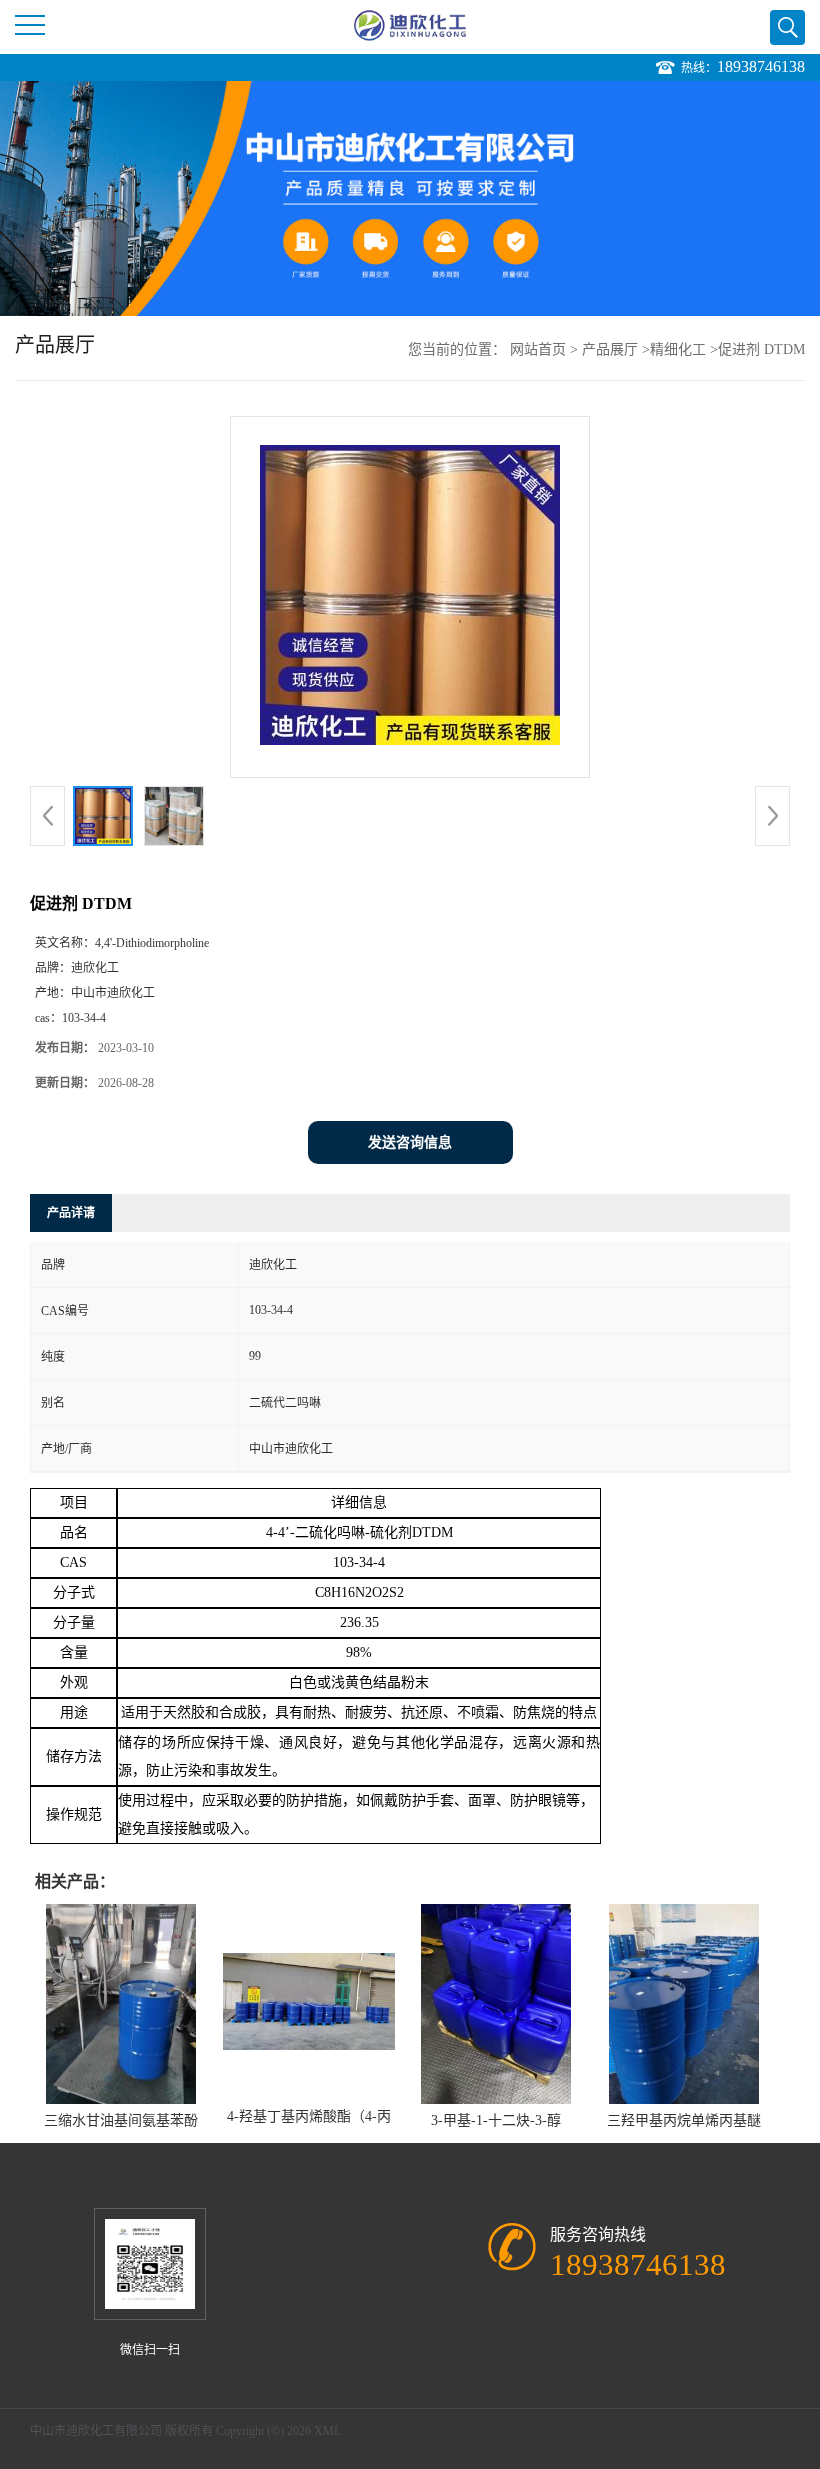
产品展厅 (610, 349)
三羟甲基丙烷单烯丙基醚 (684, 2120)
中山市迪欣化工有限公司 (96, 2431)
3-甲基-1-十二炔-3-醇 (496, 2120)
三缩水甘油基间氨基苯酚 (121, 2120)
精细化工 (678, 349)
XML (327, 2431)
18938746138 (761, 66)
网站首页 (538, 349)
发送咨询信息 (410, 1142)
